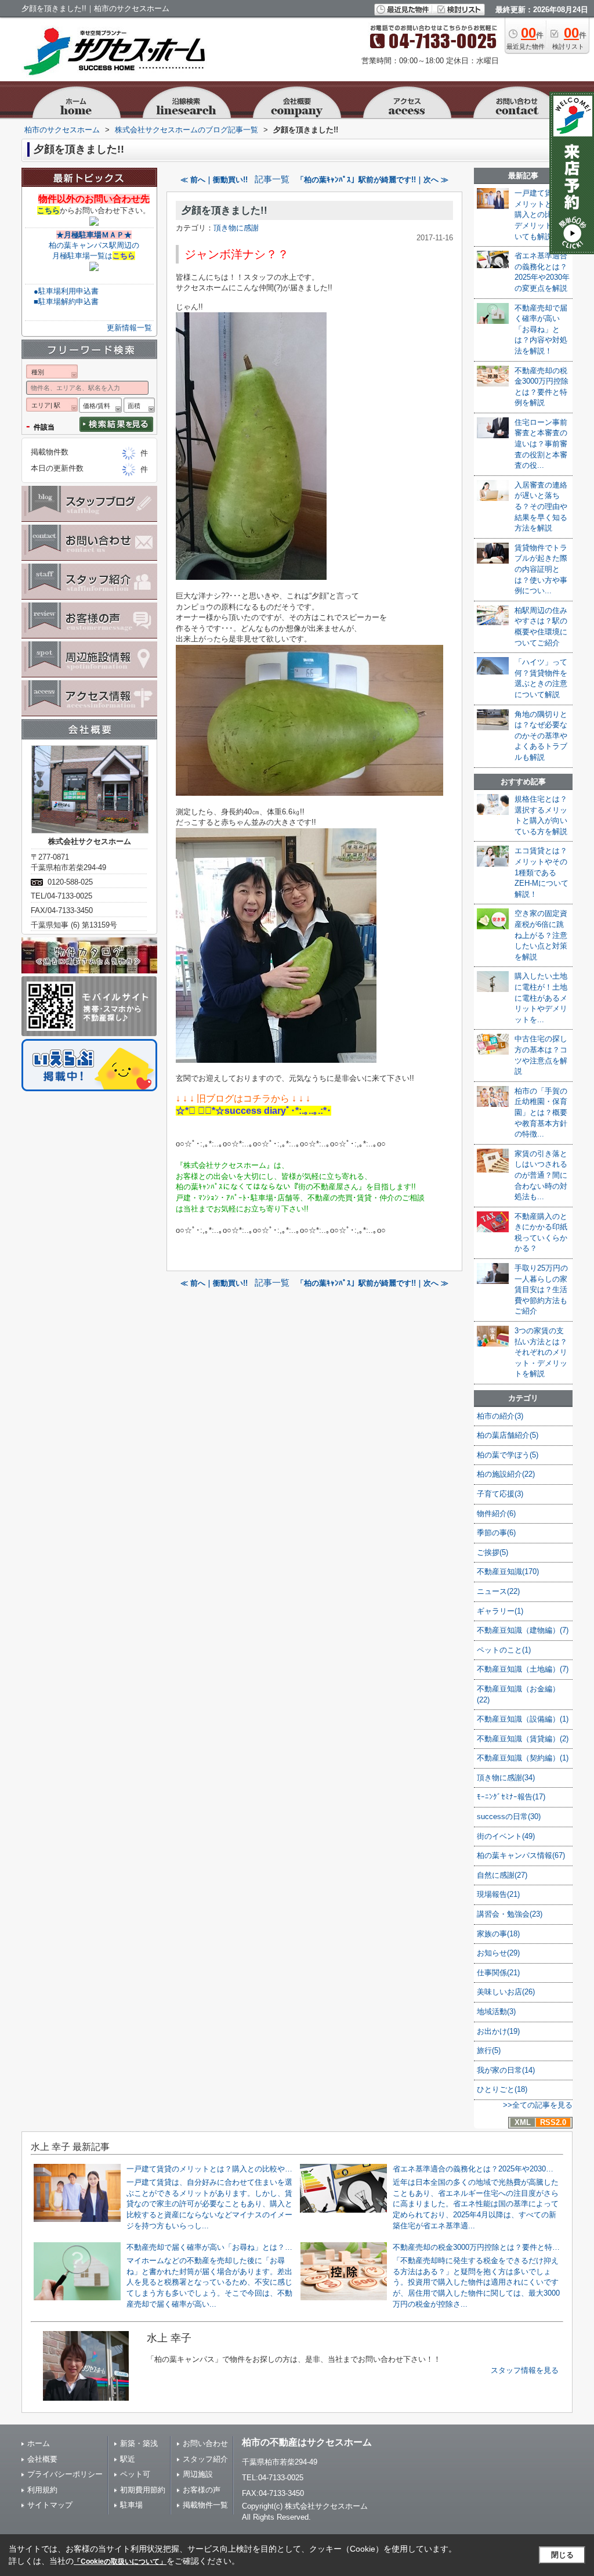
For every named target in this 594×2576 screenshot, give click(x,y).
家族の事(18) (498, 1934)
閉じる (562, 2555)
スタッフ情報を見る (525, 2370)
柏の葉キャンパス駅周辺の (94, 245)
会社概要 (42, 2459)
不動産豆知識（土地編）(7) (523, 1669)
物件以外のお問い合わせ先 (94, 199)
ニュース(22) (498, 1591)
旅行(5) (489, 2050)
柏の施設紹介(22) (506, 1474)
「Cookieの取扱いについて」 (120, 2561)
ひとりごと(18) (502, 2089)
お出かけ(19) (498, 2031)
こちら (48, 210)
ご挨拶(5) (492, 1552)
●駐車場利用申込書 (66, 291)
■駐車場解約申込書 (66, 302)
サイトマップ (50, 2505)
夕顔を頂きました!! (224, 210)
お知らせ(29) (498, 1953)
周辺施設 (198, 2474)
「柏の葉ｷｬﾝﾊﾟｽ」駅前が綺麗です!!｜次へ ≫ (372, 180)
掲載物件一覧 (205, 2505)
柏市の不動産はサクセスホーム (307, 2442)
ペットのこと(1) (504, 1650)
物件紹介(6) (496, 1514)
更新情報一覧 (129, 328)
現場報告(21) (498, 1894)
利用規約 (42, 2490)
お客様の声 (202, 2490)
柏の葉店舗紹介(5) (508, 1435)
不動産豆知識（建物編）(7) (523, 1630)
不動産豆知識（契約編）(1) (523, 1758)
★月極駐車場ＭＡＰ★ (94, 235)
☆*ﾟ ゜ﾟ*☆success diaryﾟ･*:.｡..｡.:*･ (253, 1111)
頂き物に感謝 (236, 228)
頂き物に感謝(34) (506, 1778)
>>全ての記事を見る (538, 2105)
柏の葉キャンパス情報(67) (521, 1855)
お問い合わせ (205, 2443)
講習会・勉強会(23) (510, 1914)
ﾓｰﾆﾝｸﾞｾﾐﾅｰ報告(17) (511, 1797)
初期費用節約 (143, 2490)
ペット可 (135, 2474)
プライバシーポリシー (65, 2474)
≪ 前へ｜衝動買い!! (214, 180)
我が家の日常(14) (506, 2070)
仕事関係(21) (498, 1973)
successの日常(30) (509, 1816)
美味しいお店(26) (506, 1992)
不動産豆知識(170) (508, 1572)
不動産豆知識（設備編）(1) (523, 1719)
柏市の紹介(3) (500, 1416)
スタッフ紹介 (205, 2459)
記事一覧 (272, 179)
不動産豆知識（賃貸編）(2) (523, 1739)
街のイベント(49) (506, 1836)
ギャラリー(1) (500, 1611)
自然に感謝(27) (502, 1875)
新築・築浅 (139, 2443)
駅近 (128, 2459)
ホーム (39, 2443)
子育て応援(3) (500, 1494)
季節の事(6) (496, 1533)
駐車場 (131, 2505)
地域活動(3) (496, 2012)
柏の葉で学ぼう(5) (508, 1455)
